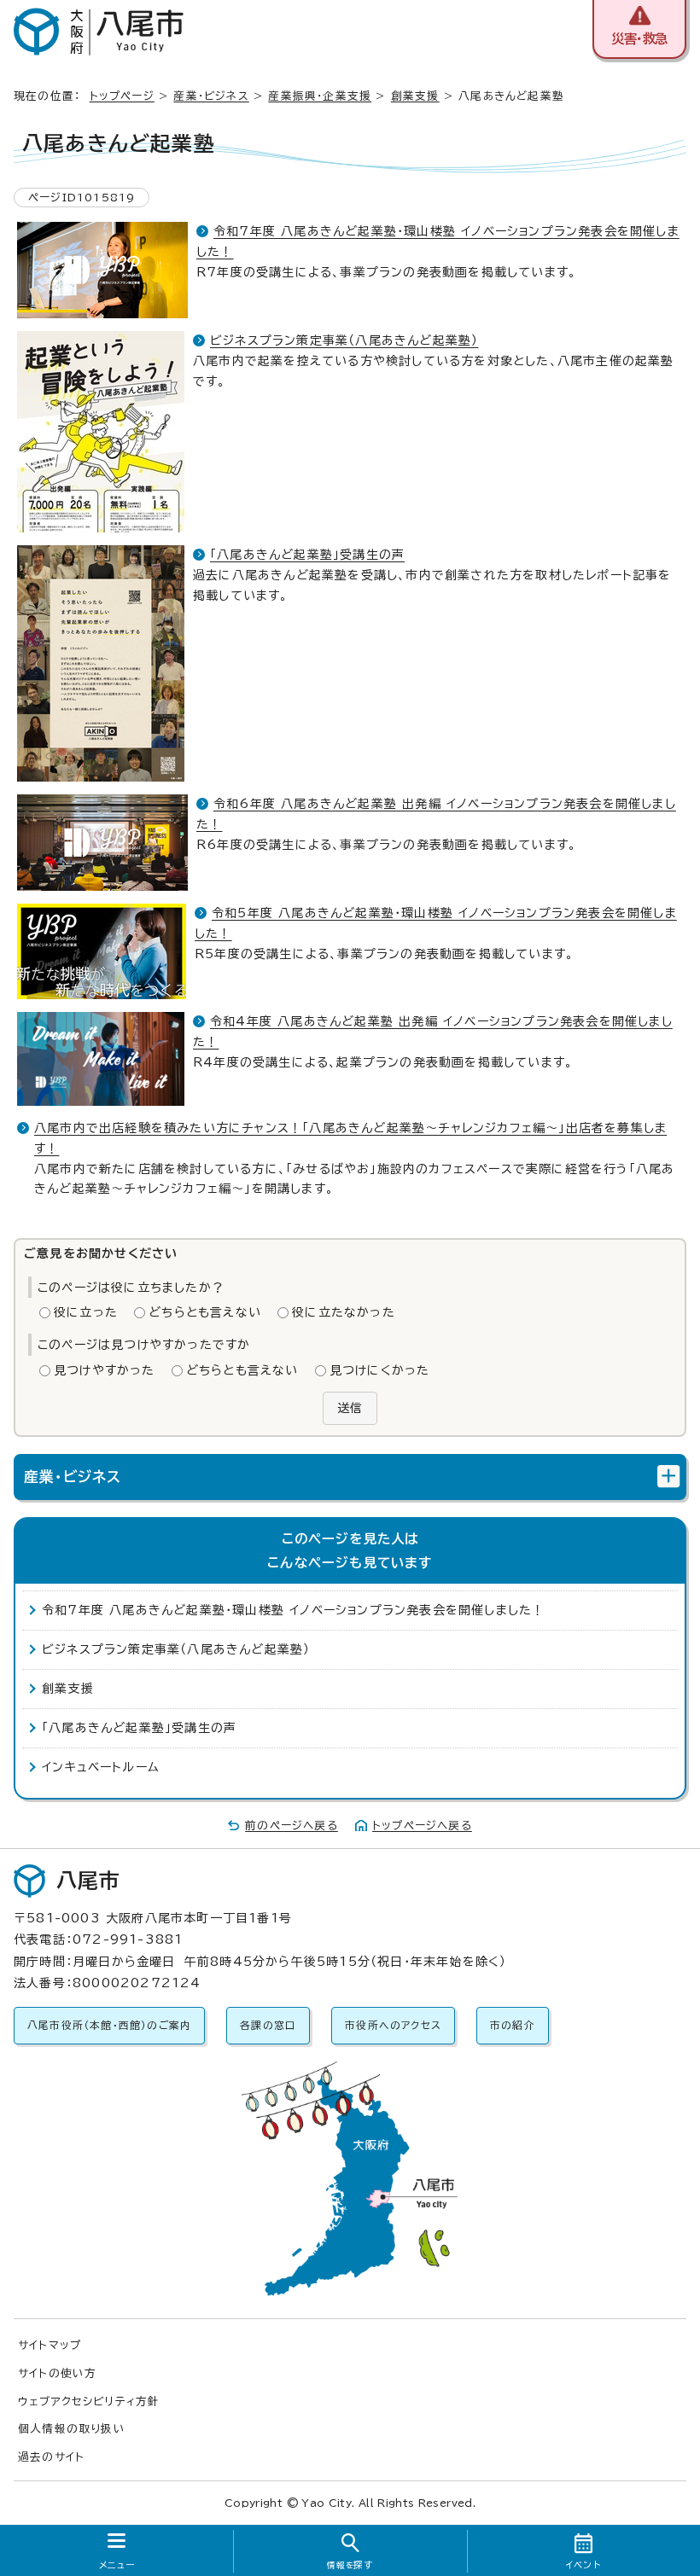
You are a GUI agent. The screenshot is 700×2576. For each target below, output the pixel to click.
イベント (583, 2565)
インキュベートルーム (101, 1767)
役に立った (86, 1312)
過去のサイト (51, 2457)
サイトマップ (50, 2345)
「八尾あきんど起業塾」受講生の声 (307, 555)
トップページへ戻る (422, 1826)
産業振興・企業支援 (320, 96)
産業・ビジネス (211, 96)
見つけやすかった (105, 1370)
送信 (350, 1408)
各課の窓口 (268, 2025)
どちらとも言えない (205, 1312)
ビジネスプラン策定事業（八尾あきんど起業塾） (344, 340)
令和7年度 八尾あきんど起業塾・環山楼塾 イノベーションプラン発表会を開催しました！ (293, 1610)
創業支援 (415, 96)
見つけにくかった (380, 1370)
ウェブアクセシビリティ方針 (89, 2402)
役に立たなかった (344, 1312)
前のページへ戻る (292, 1826)
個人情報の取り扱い (72, 2429)
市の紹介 (513, 2025)
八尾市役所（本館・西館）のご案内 (109, 2025)
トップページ (122, 96)
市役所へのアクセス (393, 2025)
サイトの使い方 (57, 2373)
